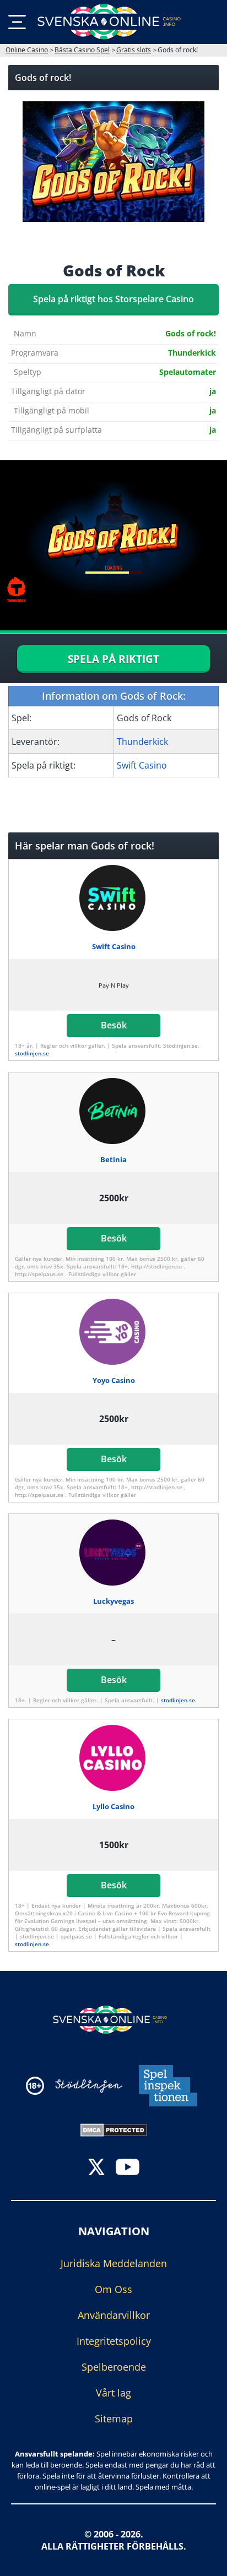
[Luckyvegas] (114, 1553)
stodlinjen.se (32, 1053)
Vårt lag (113, 2393)
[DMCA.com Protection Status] (114, 2129)
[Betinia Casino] (114, 1111)
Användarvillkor (114, 2315)
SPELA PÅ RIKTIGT (113, 659)
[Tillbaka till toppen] (205, 2559)
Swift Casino (142, 765)
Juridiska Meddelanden (114, 2263)
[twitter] (96, 2168)
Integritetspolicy (114, 2341)
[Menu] (17, 22)
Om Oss (113, 2289)
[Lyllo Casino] (114, 1758)
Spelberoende (114, 2367)
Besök (114, 1025)
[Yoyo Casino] (114, 1332)
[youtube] (128, 2168)
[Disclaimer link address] (89, 2086)
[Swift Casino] (114, 898)
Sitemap (114, 2419)
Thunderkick (142, 742)
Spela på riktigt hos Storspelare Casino (113, 299)
